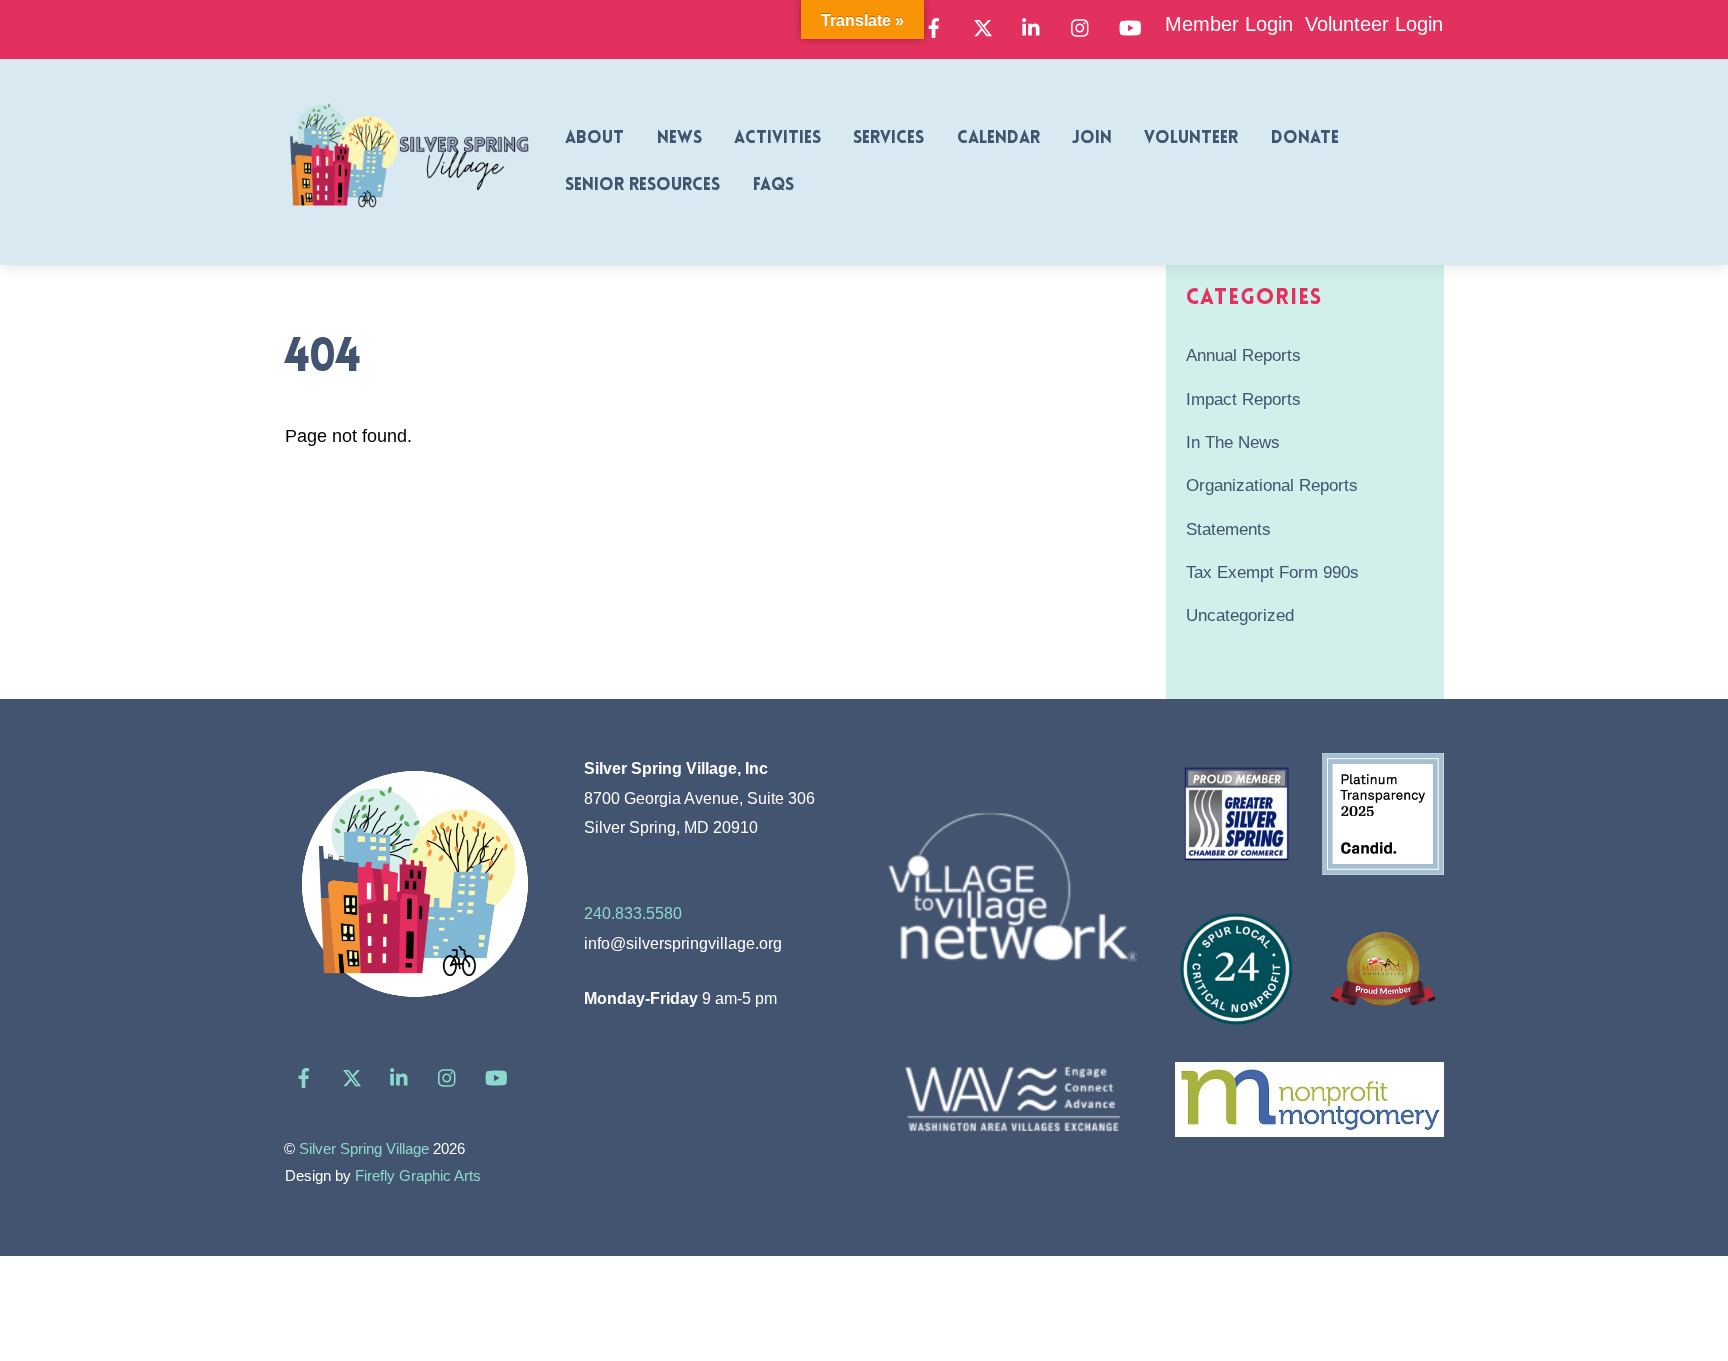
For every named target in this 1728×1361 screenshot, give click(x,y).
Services (888, 138)
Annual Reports (1243, 355)
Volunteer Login (1374, 24)
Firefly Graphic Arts (418, 1176)
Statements (1228, 529)
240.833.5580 (633, 913)
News (679, 138)
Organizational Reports (1272, 485)
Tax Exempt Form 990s (1272, 572)
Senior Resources (642, 185)
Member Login (1229, 24)
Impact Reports (1243, 399)
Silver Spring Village (364, 1149)
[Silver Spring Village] (409, 219)
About (594, 138)
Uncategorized (1240, 615)
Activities (777, 138)
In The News (1233, 442)
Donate (1305, 138)
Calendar (998, 138)
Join (1092, 138)
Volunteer (1191, 138)
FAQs (773, 185)
